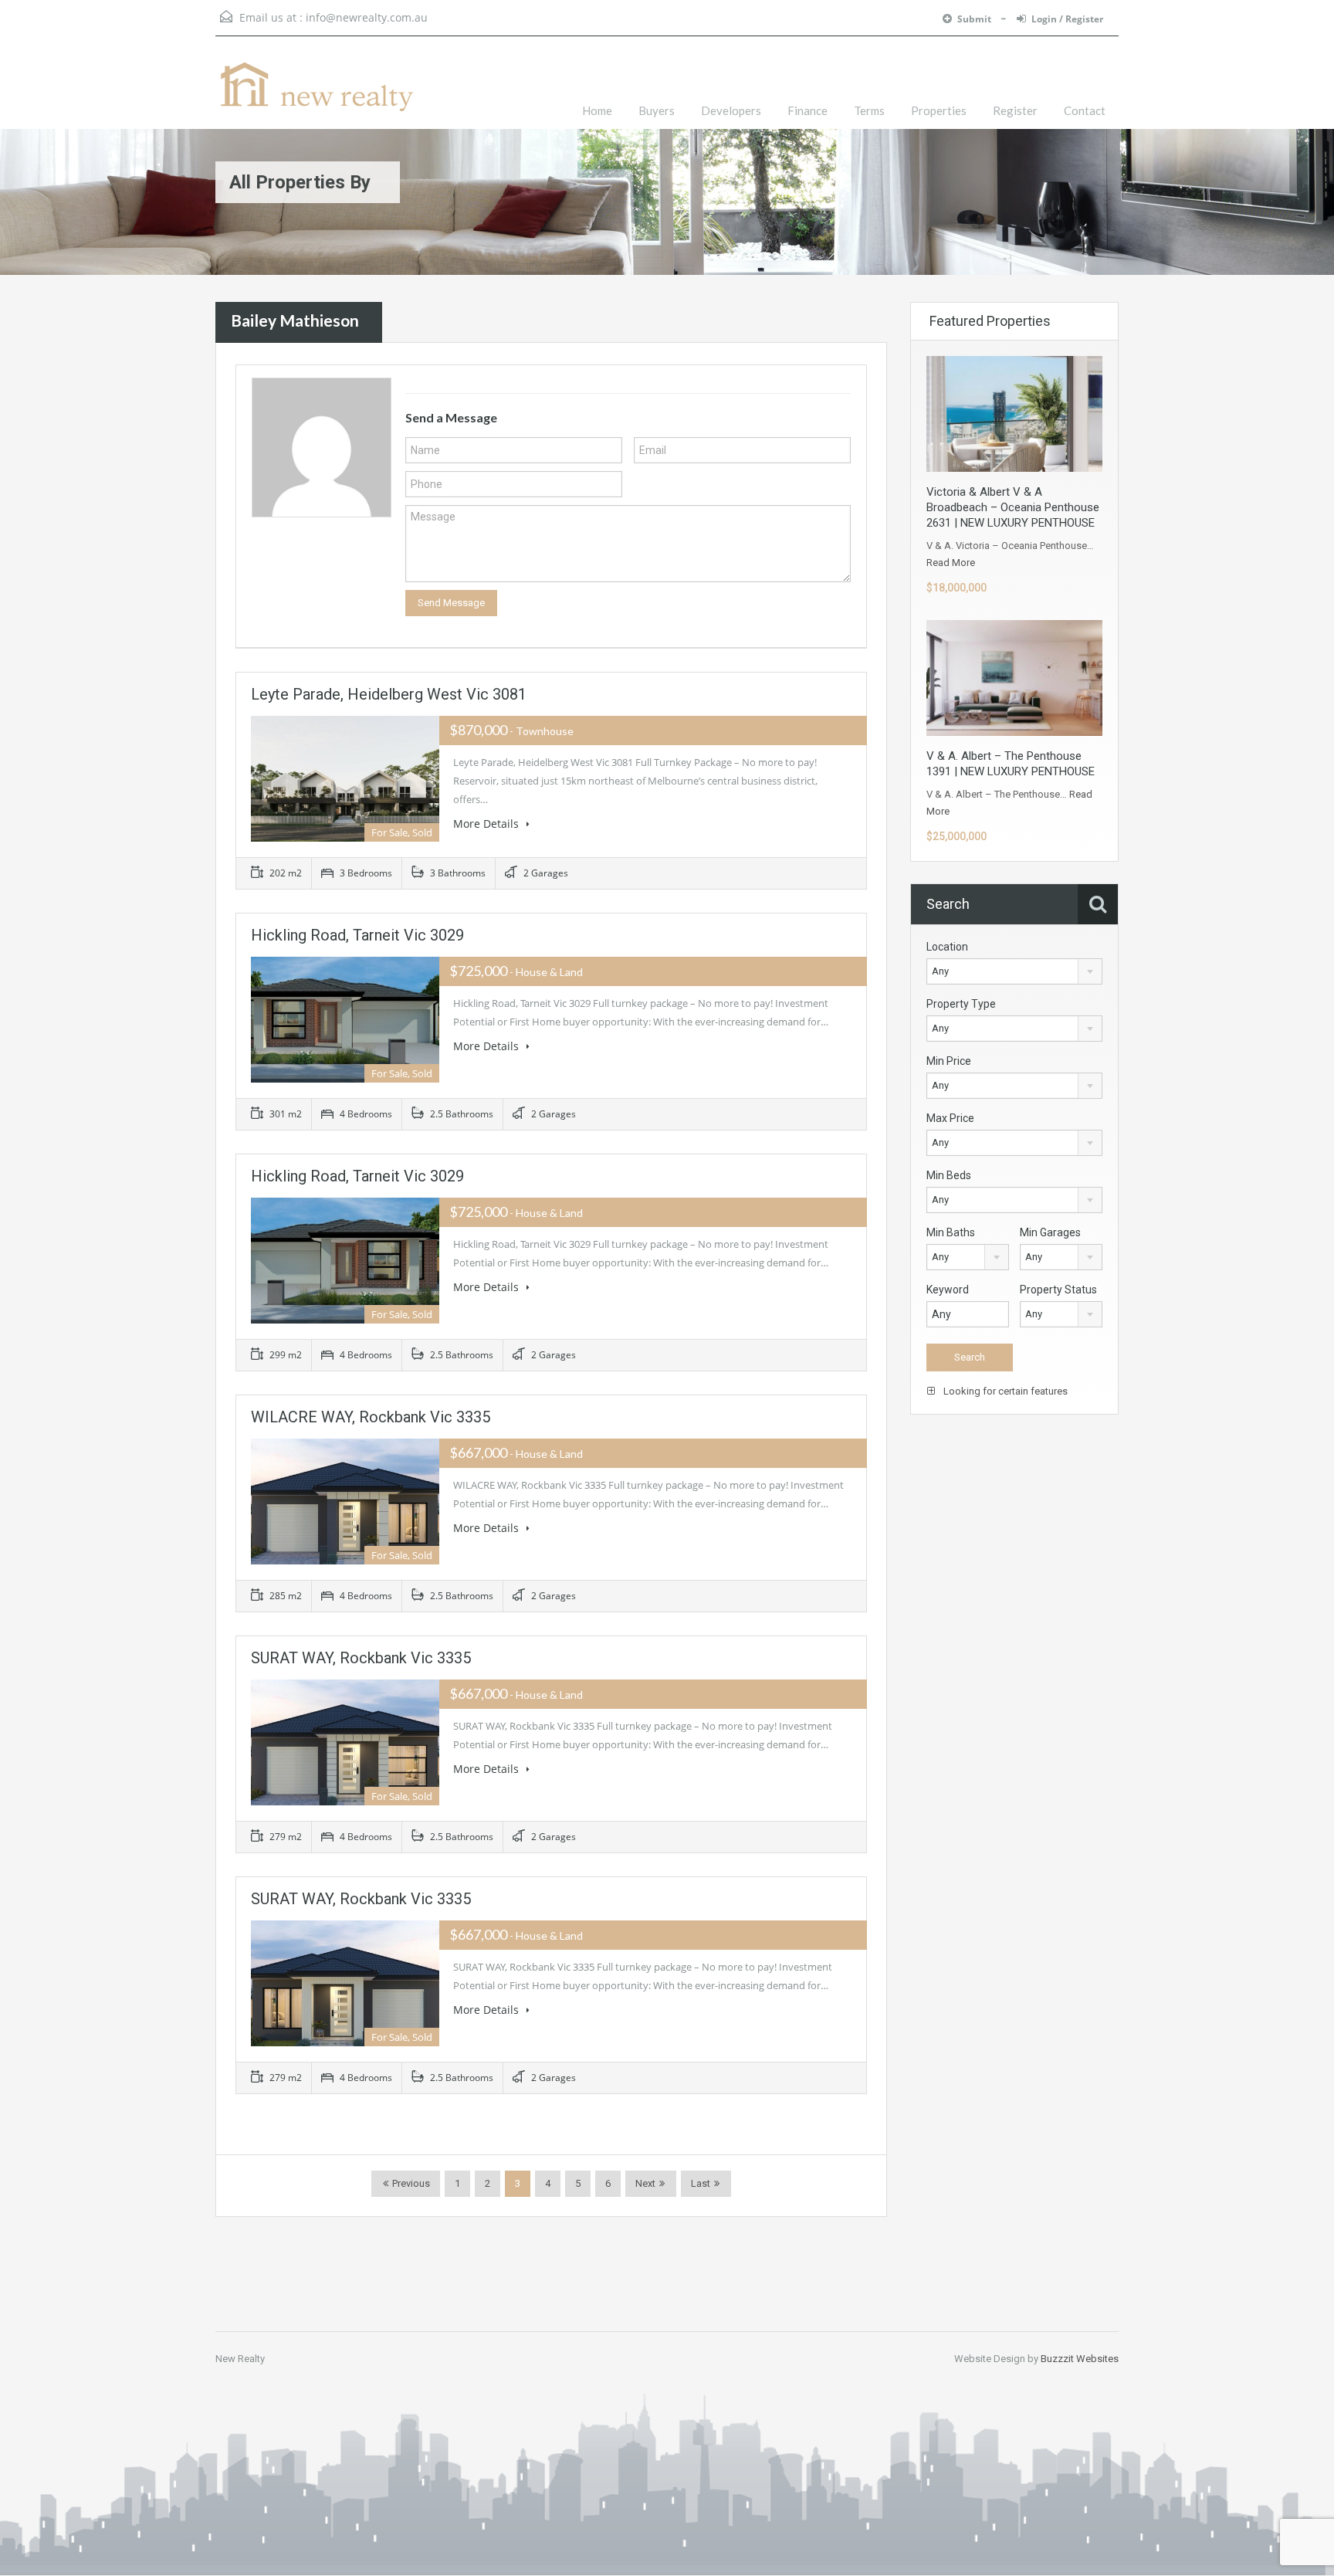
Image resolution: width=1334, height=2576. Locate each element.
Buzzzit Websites (1080, 2359)
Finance (808, 110)
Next (645, 2183)
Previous (410, 2183)
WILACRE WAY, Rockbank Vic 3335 (371, 1417)
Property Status (1058, 1290)
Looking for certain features (1004, 1391)
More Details (488, 824)
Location (947, 947)
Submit (975, 19)
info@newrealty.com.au (367, 17)
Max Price (950, 1118)
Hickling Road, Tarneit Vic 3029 (357, 935)
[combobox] (1014, 971)
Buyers (657, 110)
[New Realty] (316, 94)
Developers (731, 110)
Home (597, 110)
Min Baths (951, 1232)
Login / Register (1067, 19)
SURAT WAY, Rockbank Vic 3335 (361, 1658)
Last (701, 2183)
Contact (1085, 110)
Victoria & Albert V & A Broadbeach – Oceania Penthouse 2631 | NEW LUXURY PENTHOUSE (1013, 507)
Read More (951, 563)
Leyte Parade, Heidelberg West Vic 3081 (389, 694)
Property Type (961, 1004)
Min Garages (1050, 1232)
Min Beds (949, 1175)
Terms (869, 110)
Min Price (949, 1061)
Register (1015, 110)
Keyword (948, 1290)
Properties (939, 110)
